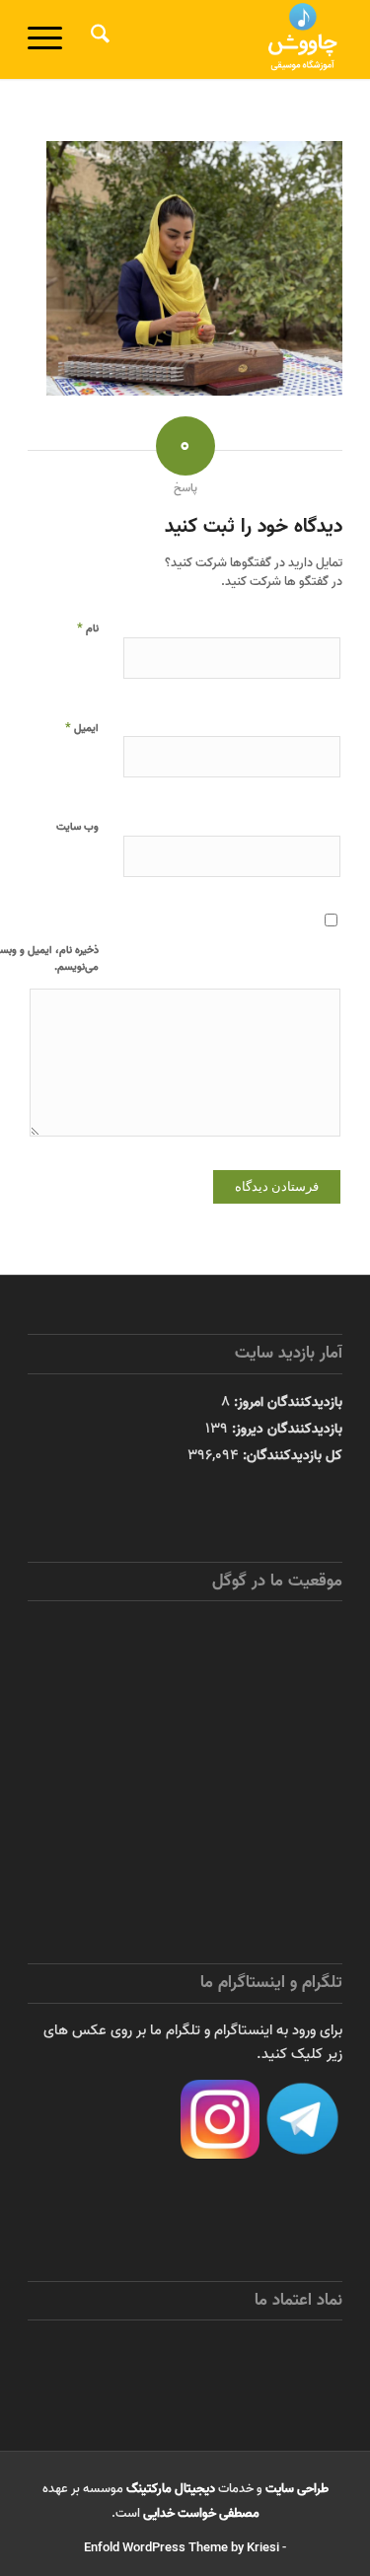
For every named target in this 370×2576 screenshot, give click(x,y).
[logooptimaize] (217, 39)
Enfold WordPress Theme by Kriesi (182, 2548)
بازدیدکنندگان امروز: (286, 1402)
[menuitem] (97, 39)
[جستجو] (97, 39)
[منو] (51, 39)
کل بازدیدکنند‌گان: (291, 1455)
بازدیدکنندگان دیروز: (285, 1429)
